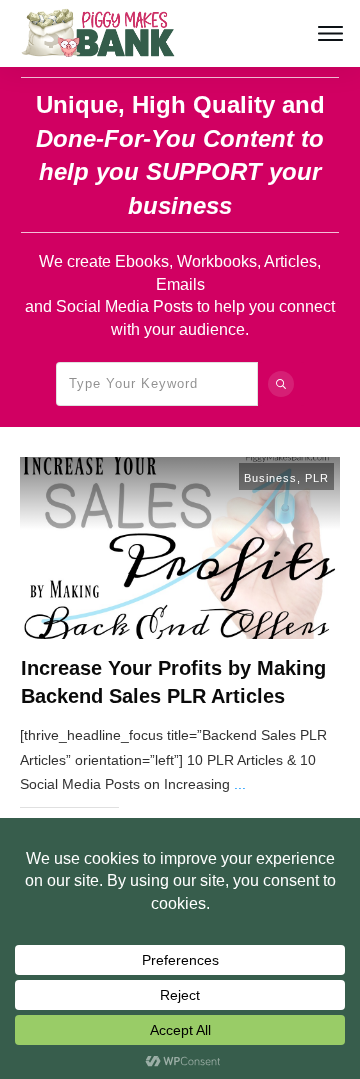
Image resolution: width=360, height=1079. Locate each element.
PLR (317, 478)
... (240, 784)
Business (270, 478)
